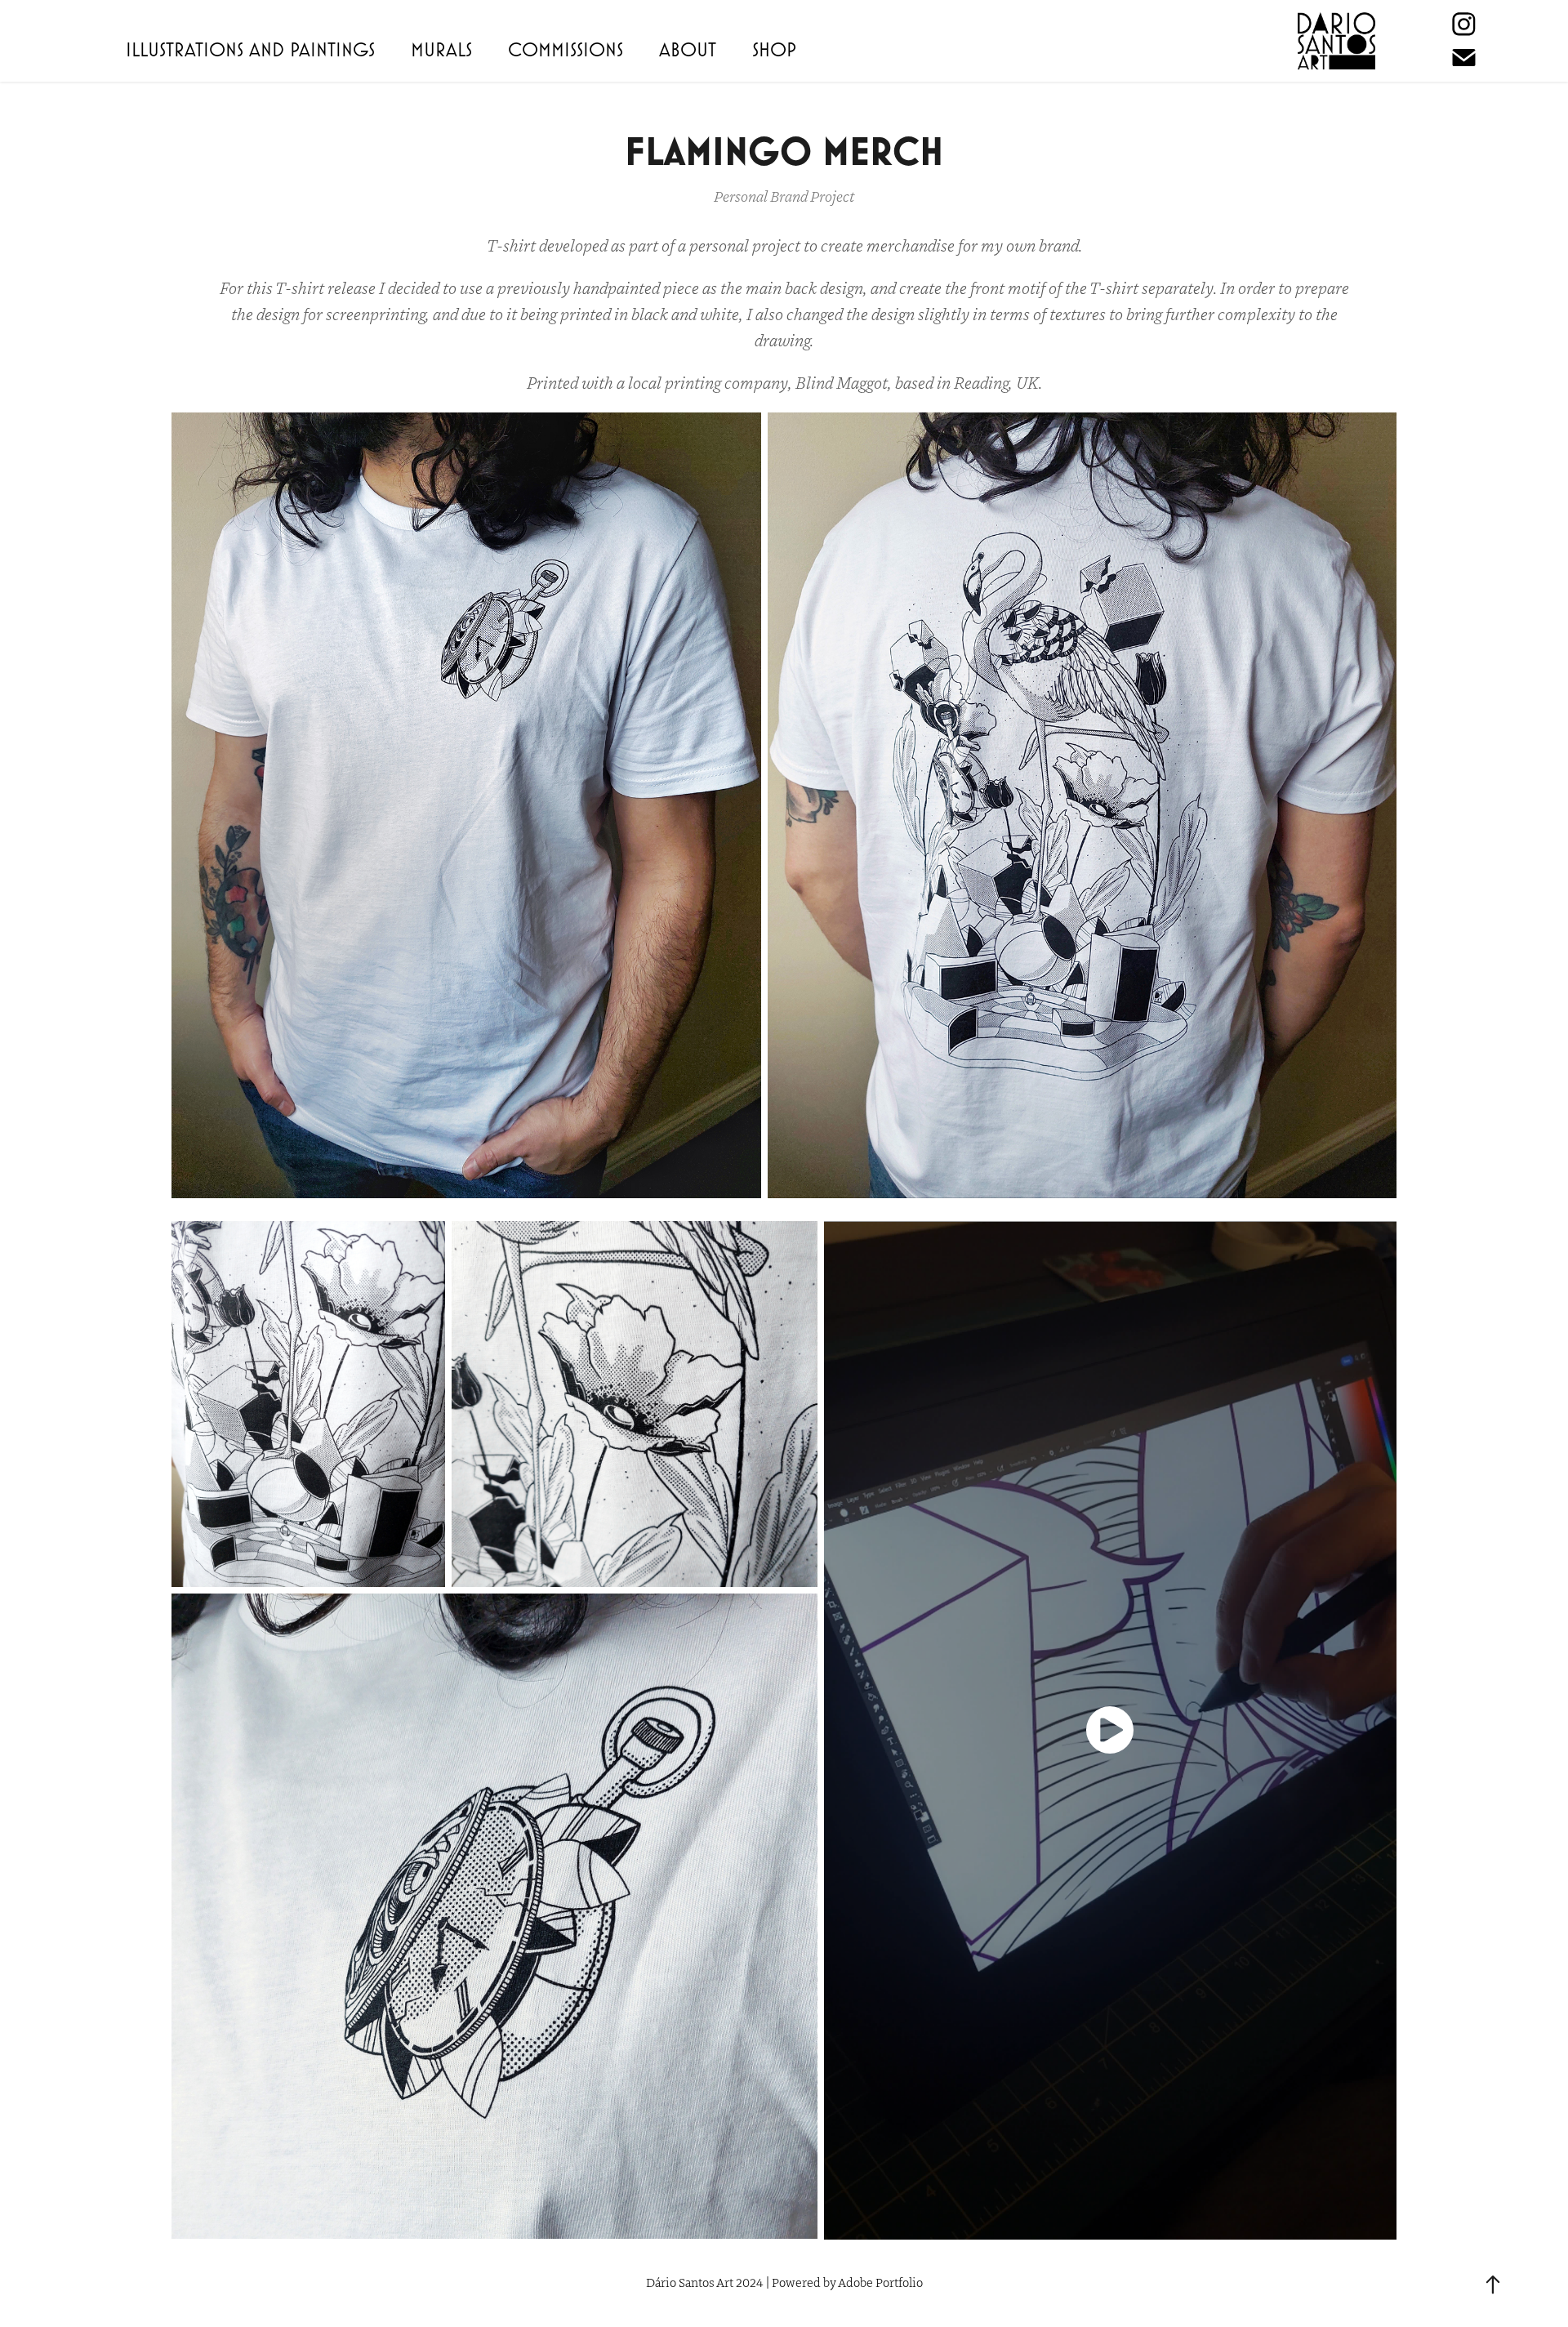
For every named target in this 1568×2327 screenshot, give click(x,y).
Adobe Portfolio (880, 2282)
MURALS (441, 49)
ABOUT (688, 49)
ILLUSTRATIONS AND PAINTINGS (250, 49)
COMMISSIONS (566, 49)
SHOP (774, 49)
